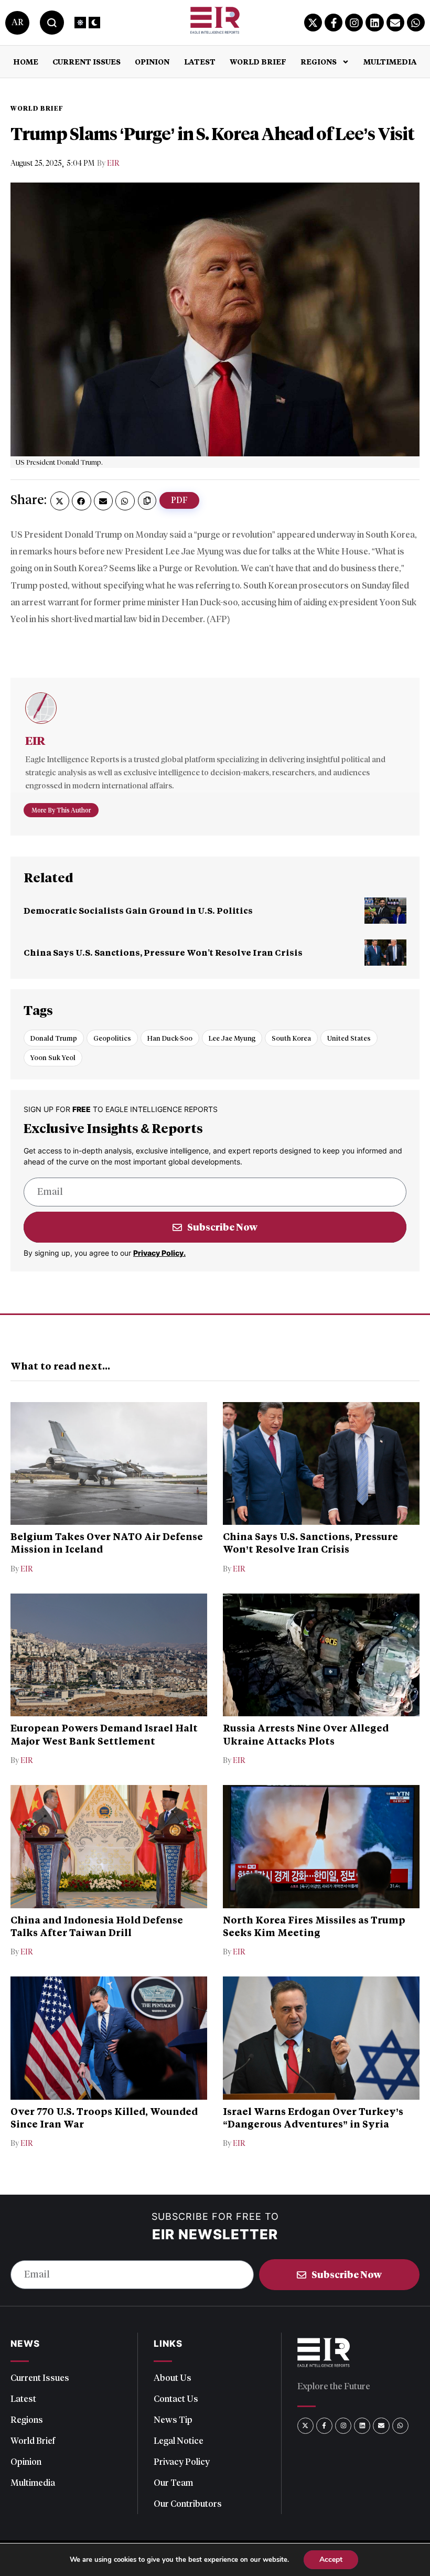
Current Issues (87, 62)
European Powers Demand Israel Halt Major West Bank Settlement (104, 1734)
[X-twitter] (313, 23)
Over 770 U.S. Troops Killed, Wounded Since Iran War (104, 2118)
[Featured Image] (385, 911)
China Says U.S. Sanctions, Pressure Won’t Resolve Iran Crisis (163, 952)
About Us (173, 2378)
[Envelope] (395, 23)
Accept (331, 2559)
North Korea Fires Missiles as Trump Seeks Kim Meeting (314, 1926)
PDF (179, 500)
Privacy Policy (182, 2462)
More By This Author (61, 810)
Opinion (152, 62)
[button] (60, 501)
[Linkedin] (374, 23)
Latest (200, 62)
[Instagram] (354, 23)
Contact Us (176, 2399)
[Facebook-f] (334, 23)
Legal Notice (179, 2441)
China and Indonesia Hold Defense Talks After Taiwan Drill (97, 1926)
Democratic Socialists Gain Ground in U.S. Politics (138, 910)
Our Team (173, 2483)
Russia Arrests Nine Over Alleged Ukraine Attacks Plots (306, 1734)
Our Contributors (188, 2504)
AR (17, 22)
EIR (113, 163)
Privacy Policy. (159, 1253)
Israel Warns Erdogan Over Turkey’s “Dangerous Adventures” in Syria (313, 2118)
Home (26, 62)
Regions (319, 62)
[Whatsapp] (416, 23)
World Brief (258, 62)
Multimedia (390, 62)
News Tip (173, 2420)
